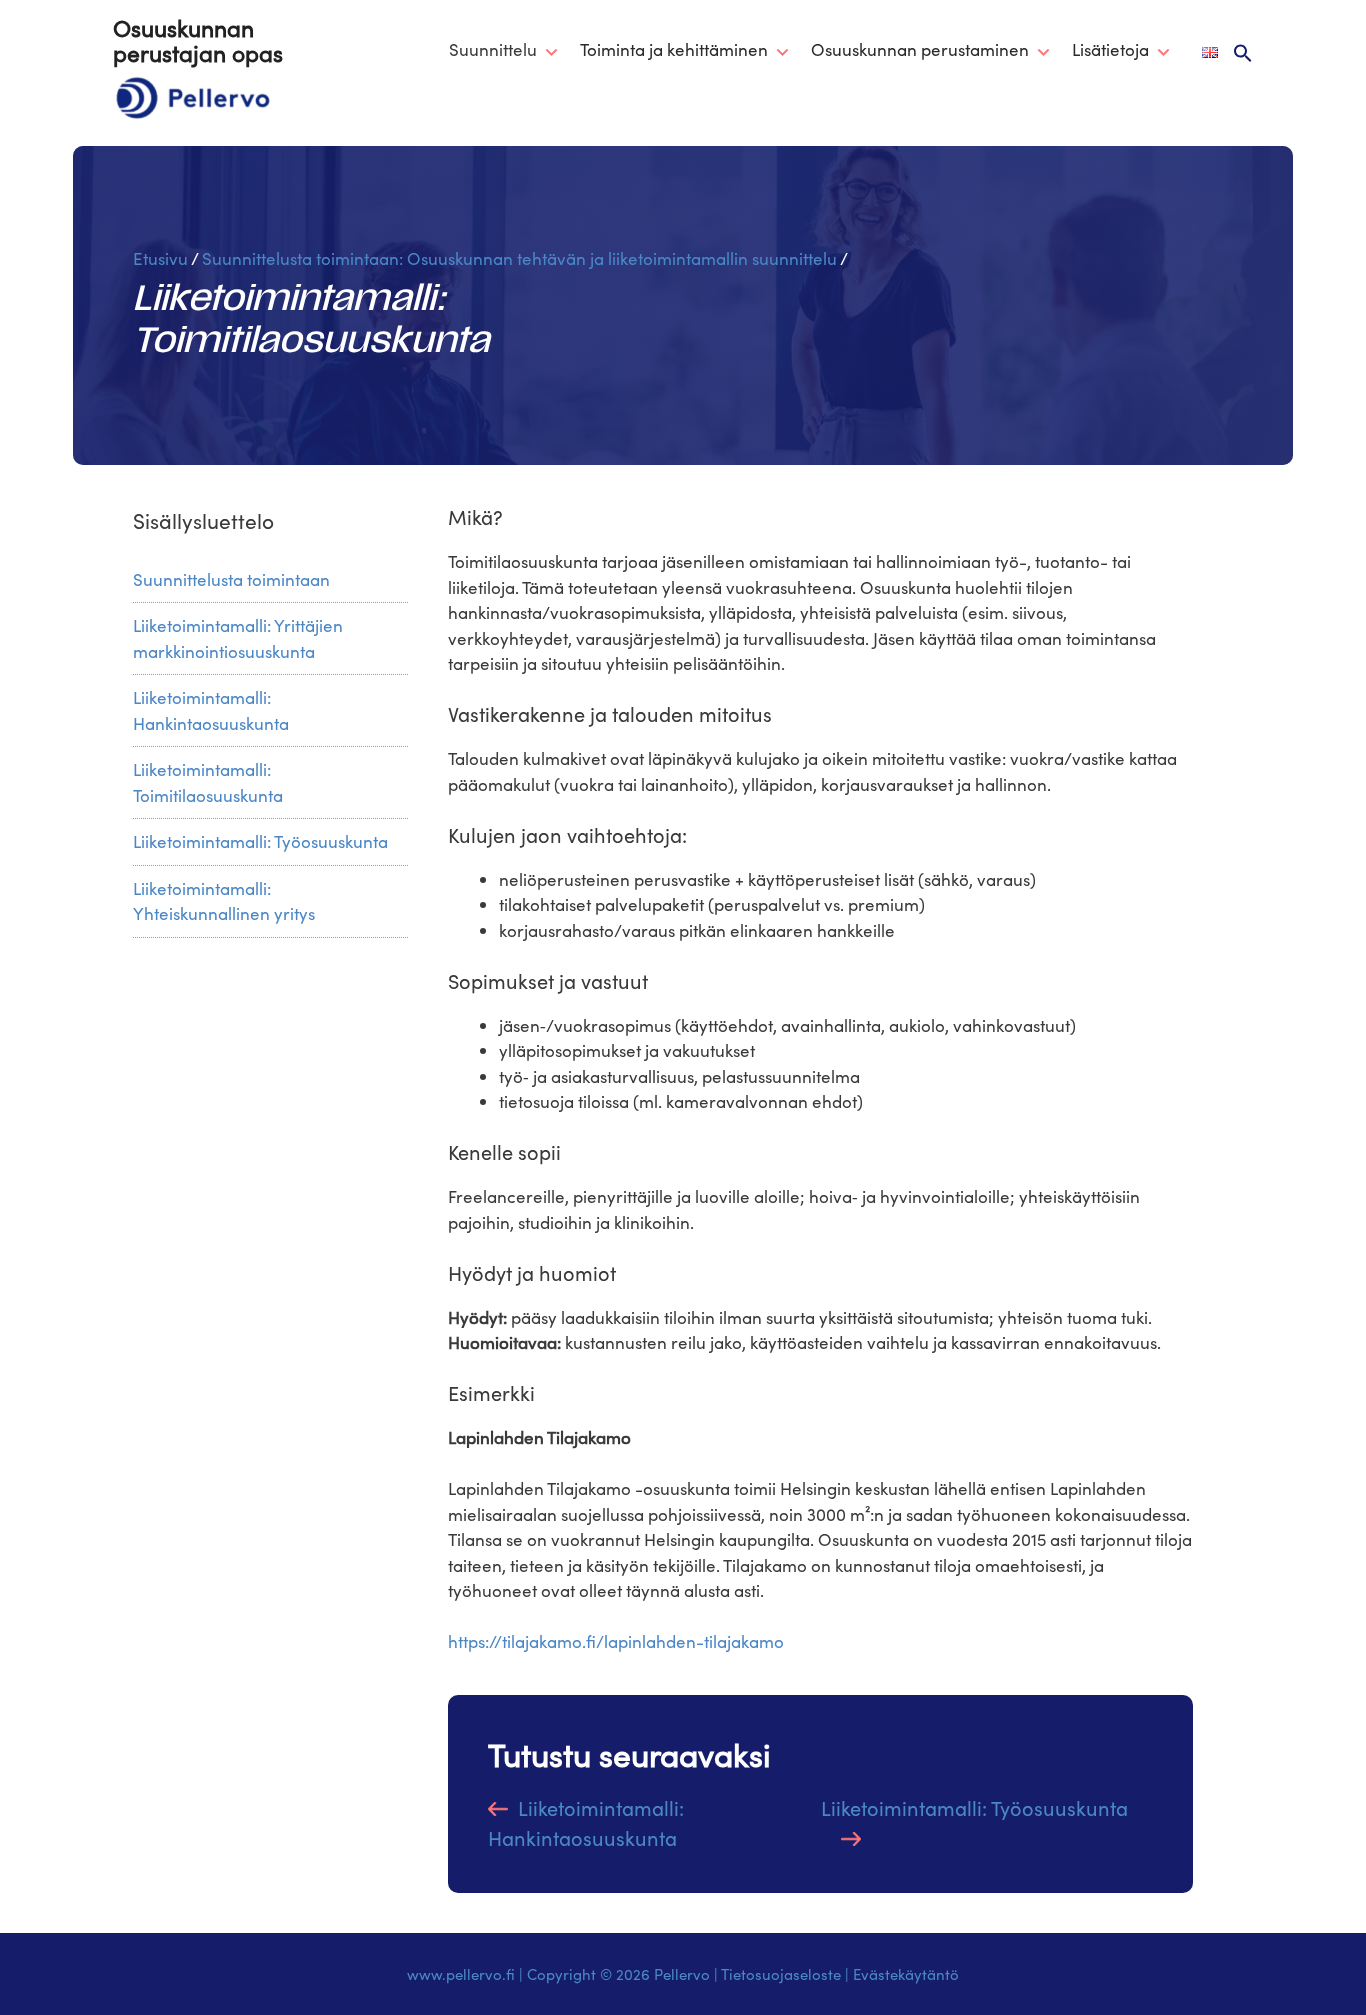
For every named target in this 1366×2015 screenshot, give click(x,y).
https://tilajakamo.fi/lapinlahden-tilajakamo (616, 1641)
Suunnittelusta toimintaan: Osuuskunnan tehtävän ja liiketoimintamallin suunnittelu (519, 258)
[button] (1243, 54)
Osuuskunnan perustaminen (920, 49)
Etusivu (160, 258)
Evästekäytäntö (906, 1974)
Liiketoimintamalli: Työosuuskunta (974, 1807)
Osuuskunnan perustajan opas (198, 40)
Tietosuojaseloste (781, 1974)
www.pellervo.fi (461, 1974)
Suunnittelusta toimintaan (231, 579)
